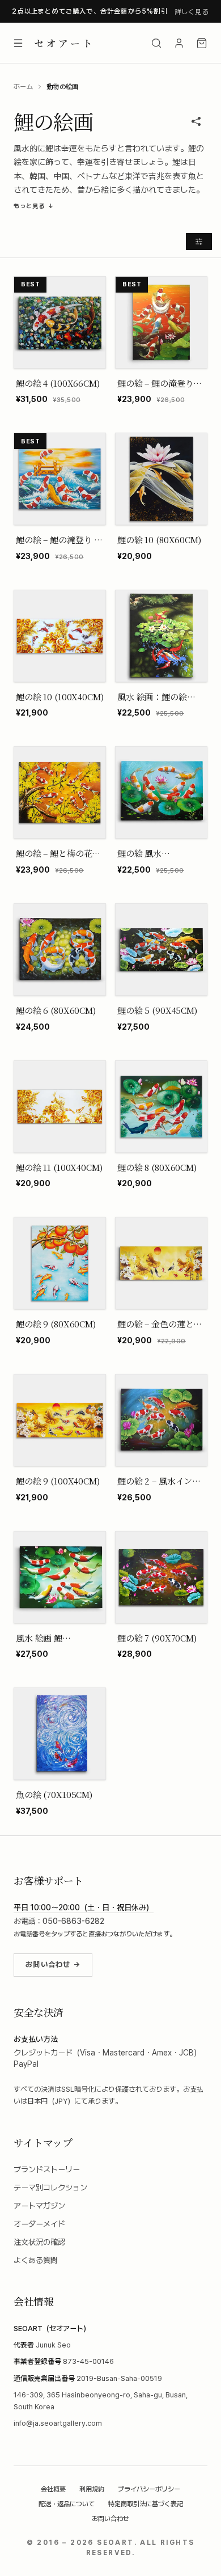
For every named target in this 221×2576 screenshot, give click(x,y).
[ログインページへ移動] (179, 43)
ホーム (23, 87)
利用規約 (92, 2489)
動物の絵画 (63, 87)
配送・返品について (67, 2504)
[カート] (202, 43)
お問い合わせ (110, 2519)
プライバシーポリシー (149, 2489)
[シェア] (196, 121)
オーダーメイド (39, 2224)
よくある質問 (36, 2260)
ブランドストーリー (47, 2169)
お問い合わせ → (53, 1964)
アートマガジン (39, 2206)
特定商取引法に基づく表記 (146, 2504)
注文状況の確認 (39, 2242)
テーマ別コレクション (50, 2188)
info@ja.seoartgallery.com (58, 2423)
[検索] (156, 43)
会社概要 (53, 2489)
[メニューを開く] (18, 43)
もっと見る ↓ (34, 206)
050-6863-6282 (73, 1921)
